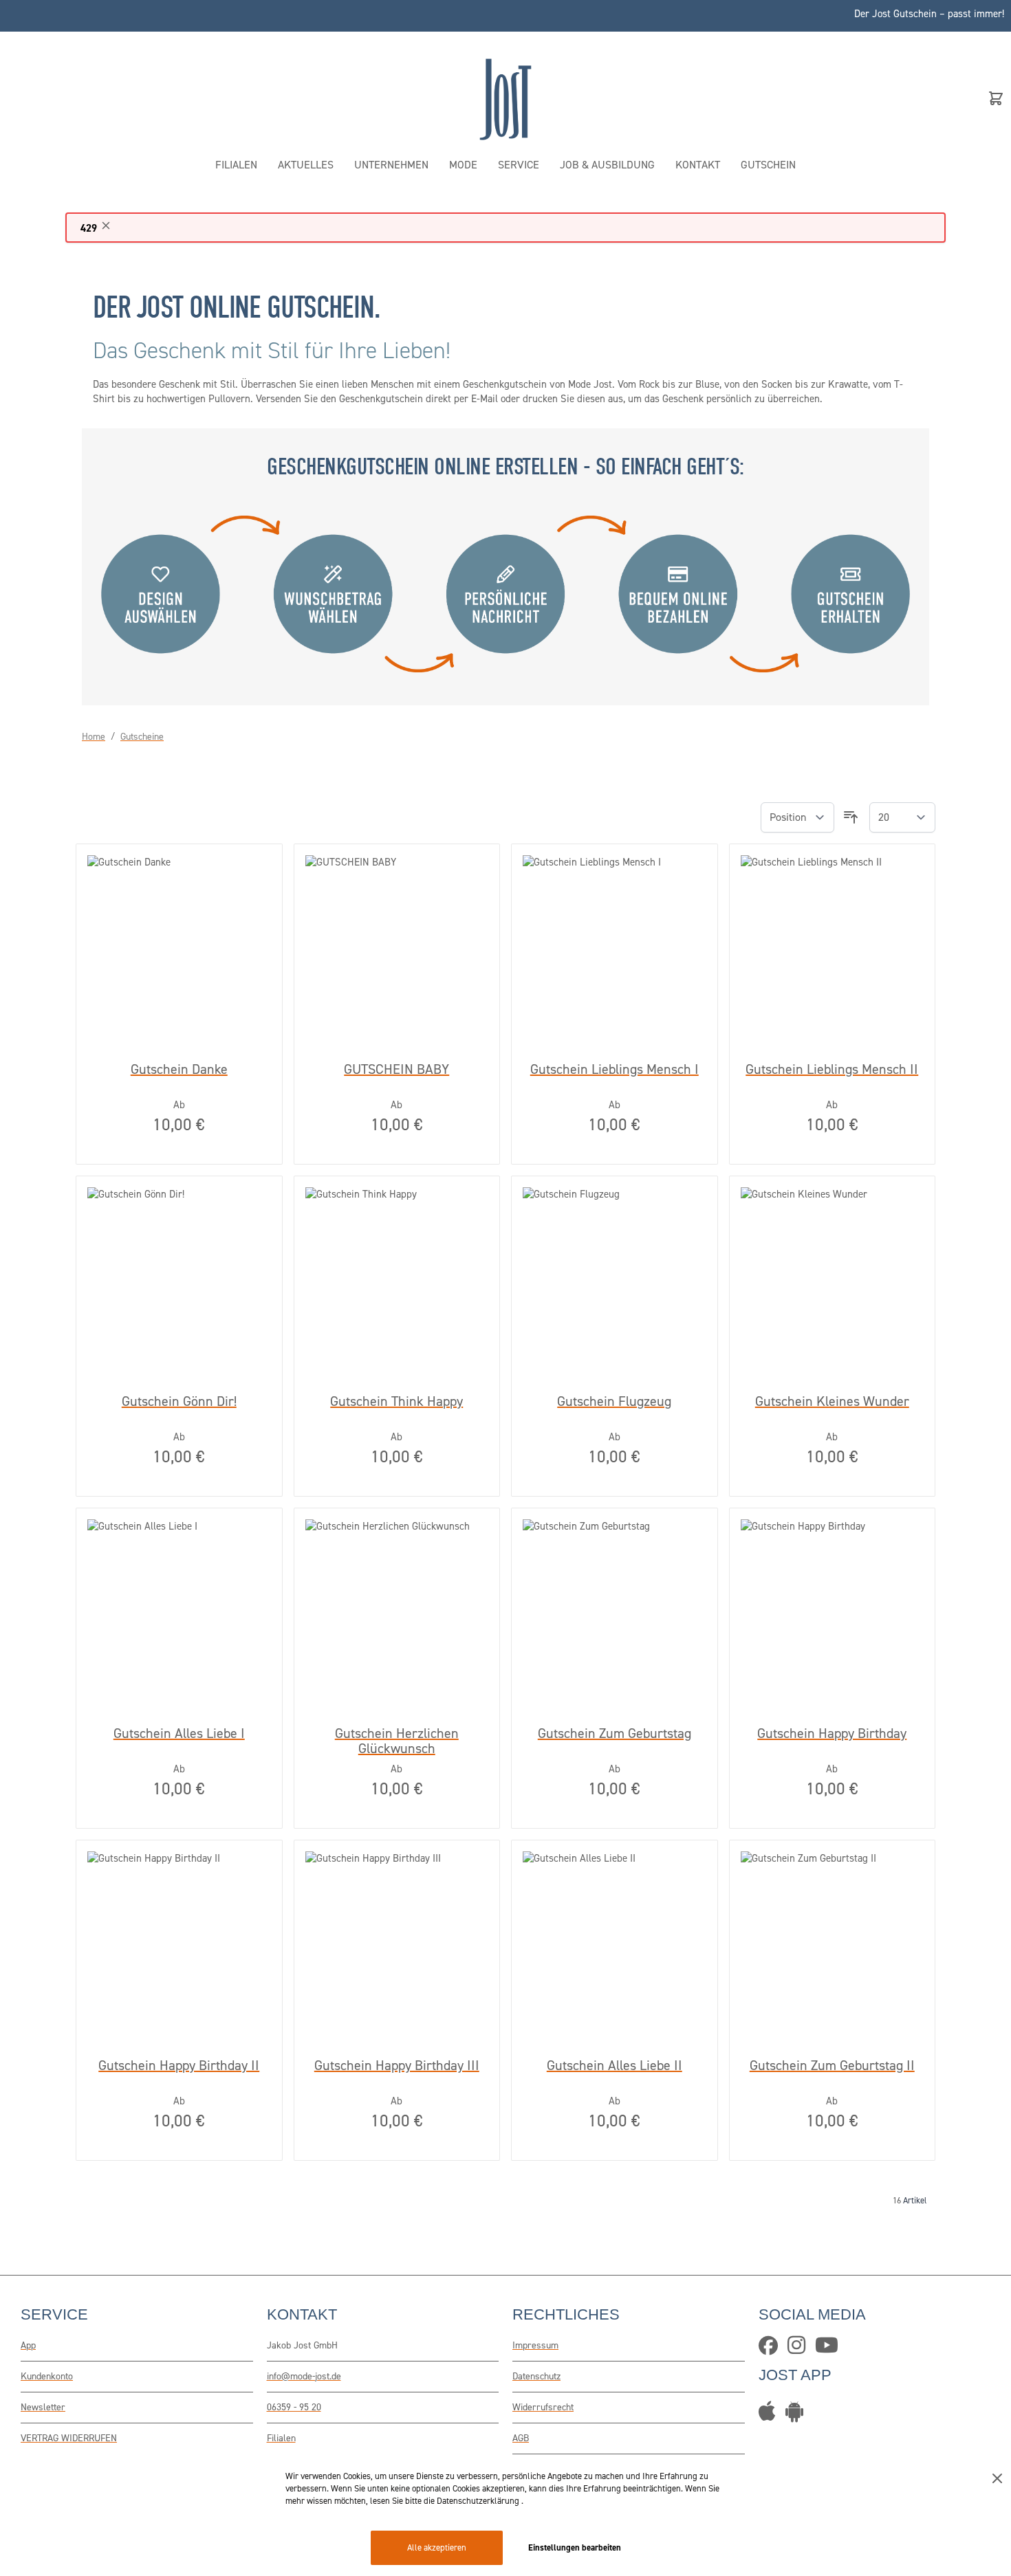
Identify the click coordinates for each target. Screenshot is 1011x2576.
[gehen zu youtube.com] (830, 2349)
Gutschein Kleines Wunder (832, 1402)
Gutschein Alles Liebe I (179, 1734)
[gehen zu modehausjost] (772, 2349)
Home (94, 737)
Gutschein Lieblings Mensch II (832, 1070)
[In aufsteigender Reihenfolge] (851, 817)
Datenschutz (536, 2376)
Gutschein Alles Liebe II (615, 2066)
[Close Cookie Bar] (997, 2478)
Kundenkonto (47, 2376)
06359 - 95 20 (294, 2407)
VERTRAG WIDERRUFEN (69, 2438)
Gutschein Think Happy (396, 1402)
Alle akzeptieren (437, 2547)
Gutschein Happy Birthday (832, 1734)
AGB (521, 2438)
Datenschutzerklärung (479, 2501)
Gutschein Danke (179, 1070)
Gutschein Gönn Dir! (179, 1402)
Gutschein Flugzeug (614, 1402)
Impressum (535, 2345)
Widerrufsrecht (543, 2407)
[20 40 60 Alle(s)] (902, 818)
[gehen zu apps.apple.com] (771, 2416)
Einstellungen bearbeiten (575, 2547)
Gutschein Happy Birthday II (179, 2066)
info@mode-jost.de (304, 2376)
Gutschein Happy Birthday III (397, 2066)
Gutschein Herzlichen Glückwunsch (397, 1741)
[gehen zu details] (798, 2416)
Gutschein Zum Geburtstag (615, 1734)
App (28, 2345)
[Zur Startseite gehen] (505, 98)
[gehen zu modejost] (800, 2349)
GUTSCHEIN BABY (396, 1070)
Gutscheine (142, 737)
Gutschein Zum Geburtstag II (832, 2066)
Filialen (281, 2438)
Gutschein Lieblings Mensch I (615, 1070)
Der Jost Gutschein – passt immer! (929, 14)
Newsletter (43, 2407)
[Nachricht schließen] (106, 225)
